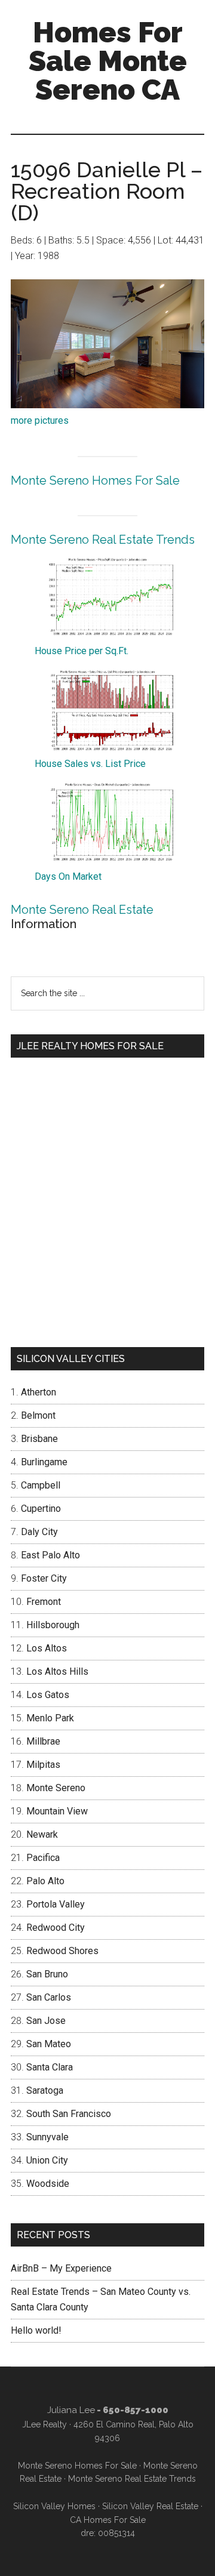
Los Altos (47, 1648)
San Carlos (49, 1997)
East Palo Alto (50, 1555)
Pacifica (43, 1858)
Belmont (38, 1415)
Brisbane (39, 1439)
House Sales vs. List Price (90, 764)
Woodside (48, 2184)
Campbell (41, 1485)
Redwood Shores (62, 1951)
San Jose (46, 2021)
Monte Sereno (56, 1788)
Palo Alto (45, 1881)
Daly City (39, 1532)
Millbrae (43, 1741)
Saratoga (45, 2090)
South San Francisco (69, 2114)
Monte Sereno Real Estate (82, 910)
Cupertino (41, 1509)
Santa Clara (50, 2067)
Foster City (44, 1578)
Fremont (44, 1602)
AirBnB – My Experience (61, 2268)
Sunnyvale (47, 2137)
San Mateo (49, 2044)
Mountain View (57, 1811)
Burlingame (44, 1462)
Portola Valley (56, 1904)
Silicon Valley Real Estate (150, 2506)
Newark (42, 1834)
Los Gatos (48, 1695)
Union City (47, 2160)
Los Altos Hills (57, 1671)
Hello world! (36, 2330)
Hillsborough (53, 1625)
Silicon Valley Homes (54, 2506)
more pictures (40, 420)
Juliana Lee (71, 2410)
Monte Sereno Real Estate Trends (103, 540)
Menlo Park (50, 1718)
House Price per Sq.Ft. (82, 651)
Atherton (39, 1392)
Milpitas (43, 1765)
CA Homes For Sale (108, 2520)
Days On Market (68, 876)
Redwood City (56, 1928)
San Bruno (47, 1974)
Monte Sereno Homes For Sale (95, 480)
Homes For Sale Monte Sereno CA (108, 61)
